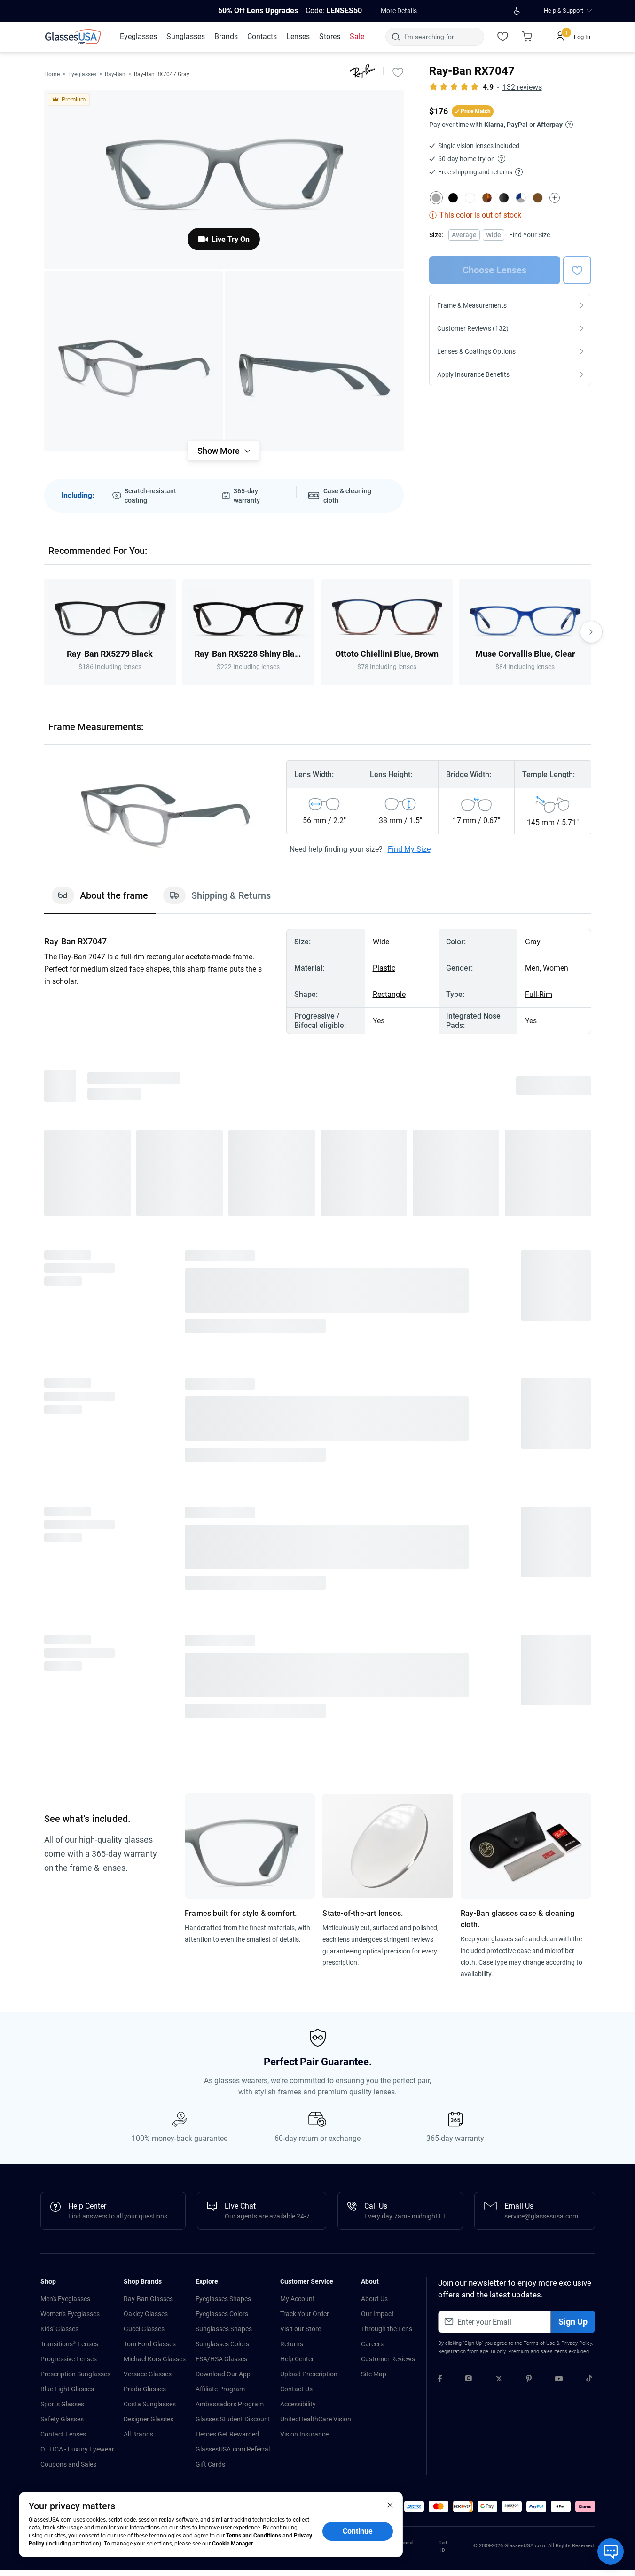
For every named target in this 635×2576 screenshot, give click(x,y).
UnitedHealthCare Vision (316, 2419)
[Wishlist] (503, 37)
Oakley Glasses (146, 2314)
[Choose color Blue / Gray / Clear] (521, 198)
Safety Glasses (62, 2419)
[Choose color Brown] (538, 198)
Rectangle (389, 994)
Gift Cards (210, 2464)
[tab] (100, 900)
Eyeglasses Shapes (223, 2299)
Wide (494, 235)
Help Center (297, 2359)
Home (52, 74)
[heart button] (577, 270)
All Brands (138, 2434)
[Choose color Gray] (436, 198)
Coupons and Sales (68, 2464)
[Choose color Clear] (470, 198)
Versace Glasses (148, 2374)
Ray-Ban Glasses (148, 2299)
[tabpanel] (318, 981)
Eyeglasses (82, 74)
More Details (399, 11)
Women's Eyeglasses (70, 2314)
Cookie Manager (232, 2544)
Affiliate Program (220, 2389)
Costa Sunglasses (150, 2404)
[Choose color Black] (453, 198)
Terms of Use (539, 2343)
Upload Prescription (309, 2374)
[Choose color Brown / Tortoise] (487, 198)
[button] (414, 2506)
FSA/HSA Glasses (221, 2359)
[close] (390, 2505)
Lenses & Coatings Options (476, 351)
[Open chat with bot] (611, 2552)
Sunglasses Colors (222, 2344)
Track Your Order (305, 2314)
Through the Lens (387, 2329)
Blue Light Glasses (67, 2389)
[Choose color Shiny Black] (504, 198)
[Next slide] (591, 632)
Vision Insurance (304, 2434)
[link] (75, 37)
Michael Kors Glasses (155, 2359)
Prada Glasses (145, 2389)
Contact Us (296, 2389)
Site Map (374, 2374)
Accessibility (298, 2404)
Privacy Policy (576, 2343)
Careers (372, 2344)
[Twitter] (499, 2380)
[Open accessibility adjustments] (517, 11)
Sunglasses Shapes (224, 2329)
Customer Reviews (388, 2359)
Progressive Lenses (69, 2359)
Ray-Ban (115, 74)
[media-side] (314, 361)
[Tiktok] (589, 2380)
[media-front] (224, 179)
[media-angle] (134, 361)
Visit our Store (301, 2329)
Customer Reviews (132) (473, 328)
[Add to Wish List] (398, 72)
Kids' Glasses (59, 2329)
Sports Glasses (62, 2404)
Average (464, 235)
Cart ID (443, 2546)
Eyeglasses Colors (222, 2314)
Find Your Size (529, 235)
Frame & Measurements (472, 305)
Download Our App (223, 2374)
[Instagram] (469, 2380)
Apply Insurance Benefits (473, 374)
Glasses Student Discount (233, 2419)
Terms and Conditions (254, 2536)
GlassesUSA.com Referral (233, 2449)
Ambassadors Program (230, 2404)
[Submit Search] (396, 37)
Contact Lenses (63, 2434)
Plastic (384, 968)
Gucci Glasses (144, 2329)
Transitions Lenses (69, 2344)
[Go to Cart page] (527, 37)
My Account (298, 2299)
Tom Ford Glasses (150, 2344)
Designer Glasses (149, 2419)
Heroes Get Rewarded (227, 2434)
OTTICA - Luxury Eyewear (77, 2449)
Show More (219, 451)
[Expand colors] (555, 198)
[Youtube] (559, 2380)
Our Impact (377, 2314)
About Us (374, 2299)
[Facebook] (440, 2380)
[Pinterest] (529, 2380)
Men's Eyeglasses (65, 2299)
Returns (292, 2344)
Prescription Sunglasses (75, 2374)
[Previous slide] (44, 632)
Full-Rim (539, 994)
